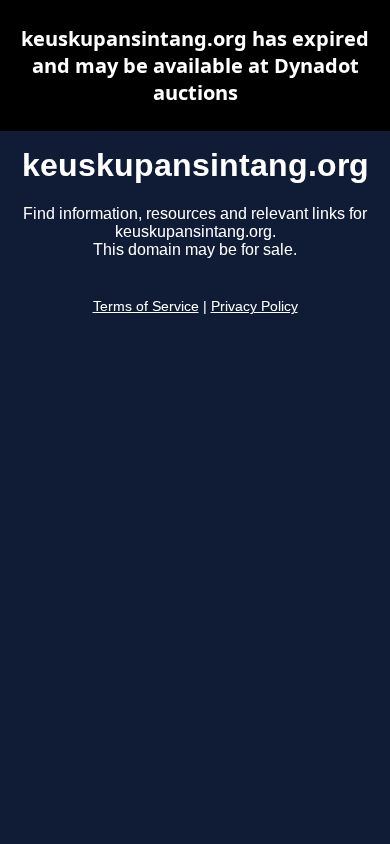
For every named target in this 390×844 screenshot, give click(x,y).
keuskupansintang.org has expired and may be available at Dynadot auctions (195, 65)
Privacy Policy (254, 306)
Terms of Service (146, 306)
